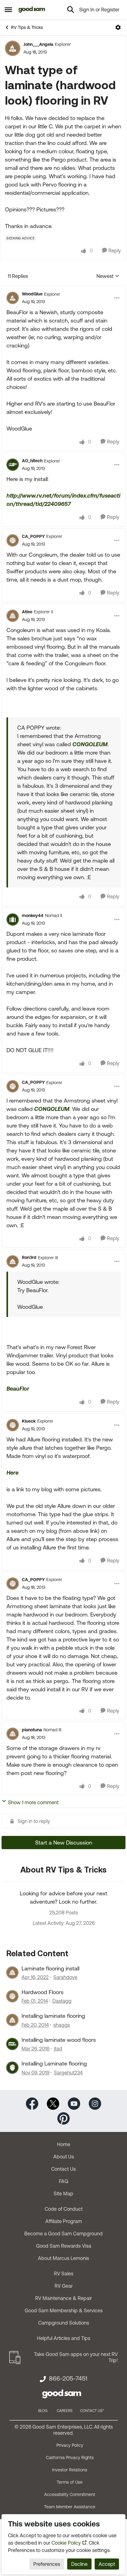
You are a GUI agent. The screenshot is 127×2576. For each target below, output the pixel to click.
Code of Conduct (64, 2209)
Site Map (63, 2193)
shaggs (62, 2025)
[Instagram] (95, 2103)
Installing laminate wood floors (59, 2040)
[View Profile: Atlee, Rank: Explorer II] (13, 616)
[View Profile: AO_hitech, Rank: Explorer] (13, 465)
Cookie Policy (66, 2543)
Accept (107, 2564)
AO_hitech (32, 461)
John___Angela (38, 44)
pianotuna (32, 1730)
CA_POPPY (33, 536)
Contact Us (63, 2169)
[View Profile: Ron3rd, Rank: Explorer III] (13, 1261)
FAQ (63, 2181)
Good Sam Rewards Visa (64, 2246)
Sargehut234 (68, 2073)
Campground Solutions (64, 2323)
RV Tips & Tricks (27, 27)
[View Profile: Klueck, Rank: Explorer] (13, 1425)
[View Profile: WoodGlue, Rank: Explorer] (13, 298)
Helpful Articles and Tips (64, 2338)
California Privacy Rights (70, 2458)
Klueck (29, 1421)
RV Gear (64, 2286)
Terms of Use (70, 2482)
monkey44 (33, 915)
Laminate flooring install (50, 1968)
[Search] (71, 10)
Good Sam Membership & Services (64, 2310)
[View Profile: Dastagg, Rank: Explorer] (12, 1996)
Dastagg (62, 2001)
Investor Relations (70, 2470)
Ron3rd (29, 1257)
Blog (43, 2411)
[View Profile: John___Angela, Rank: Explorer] (13, 48)
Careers (65, 2411)
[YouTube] (74, 2103)
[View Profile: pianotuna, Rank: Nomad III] (13, 1734)
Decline (79, 2564)
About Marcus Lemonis (63, 2258)
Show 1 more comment (33, 1802)
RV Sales (64, 2274)
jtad (58, 2049)
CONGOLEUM (90, 744)
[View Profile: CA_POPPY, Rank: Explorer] (13, 540)
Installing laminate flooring (53, 2016)
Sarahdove (65, 1977)
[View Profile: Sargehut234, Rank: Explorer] (12, 2068)
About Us (64, 2157)
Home (64, 2144)
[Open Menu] (118, 27)
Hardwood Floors (43, 1992)
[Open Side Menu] (8, 10)
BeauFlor (18, 1389)
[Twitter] (53, 2103)
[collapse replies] (63, 289)
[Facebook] (32, 2103)
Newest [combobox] (108, 276)
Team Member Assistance (70, 2507)
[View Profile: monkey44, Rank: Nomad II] (13, 919)
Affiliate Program (64, 2221)
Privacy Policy (70, 2445)
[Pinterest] (63, 2118)
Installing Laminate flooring (54, 2063)
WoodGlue (32, 294)
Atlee (27, 612)
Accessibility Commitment (70, 2494)
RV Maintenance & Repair (63, 2298)
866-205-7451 (68, 2378)
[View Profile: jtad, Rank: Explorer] (12, 2044)
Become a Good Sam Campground (63, 2233)
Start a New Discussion (64, 1843)
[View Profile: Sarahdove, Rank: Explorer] (12, 1973)
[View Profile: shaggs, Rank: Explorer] (12, 2020)
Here (12, 1473)
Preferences (47, 2564)
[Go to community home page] (32, 10)
